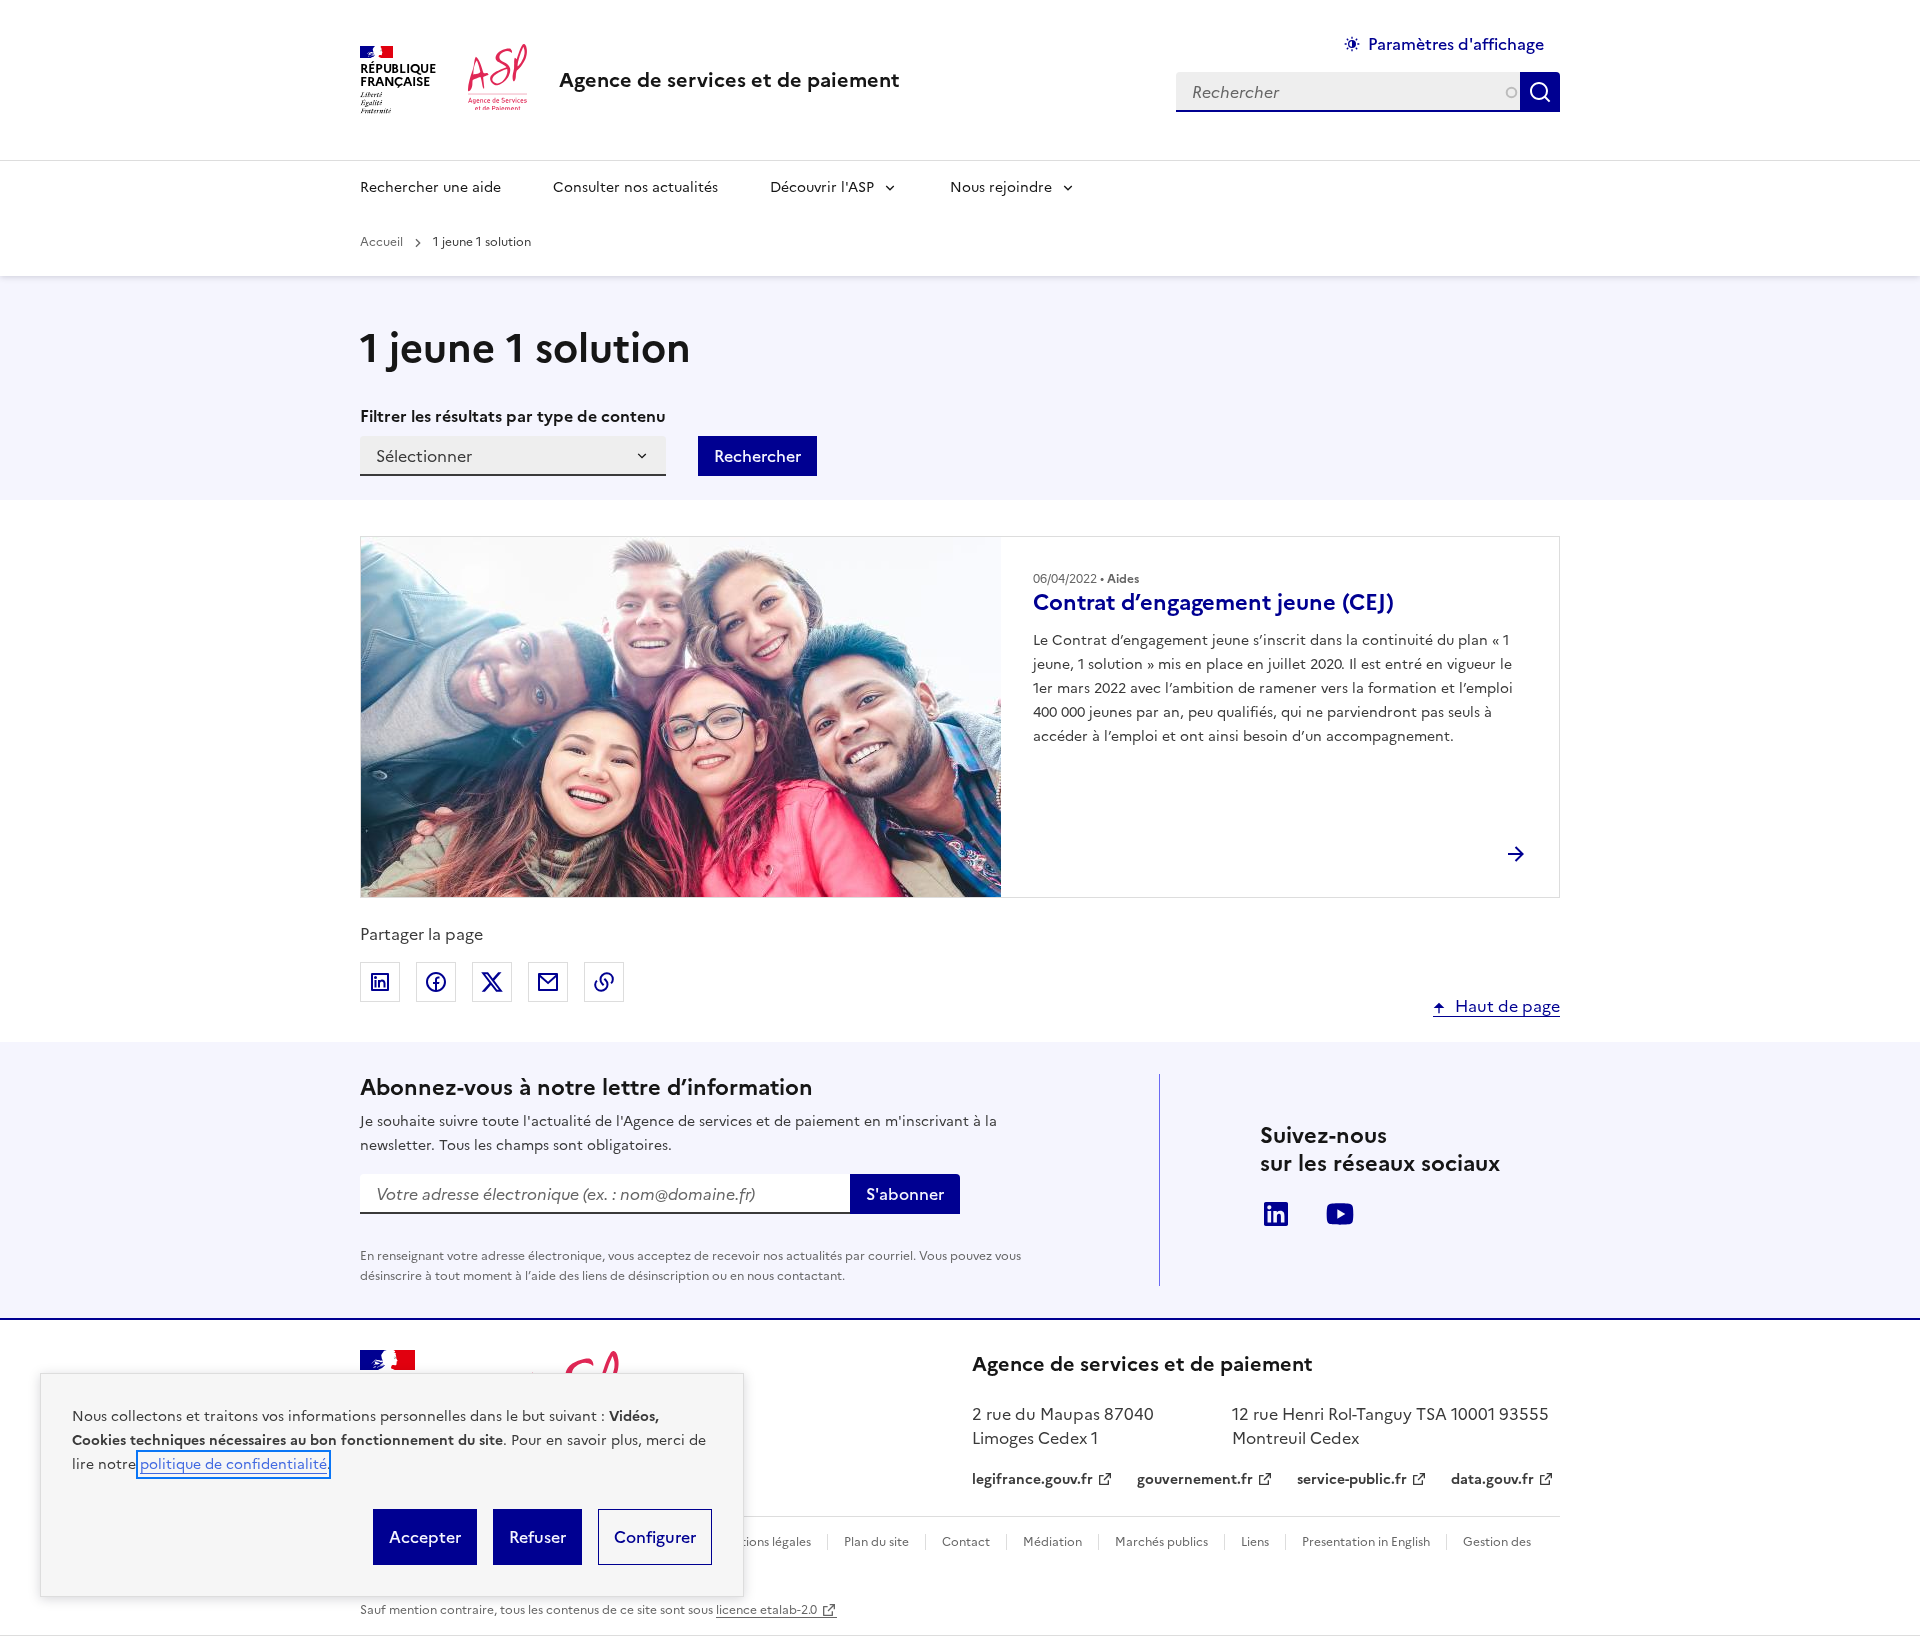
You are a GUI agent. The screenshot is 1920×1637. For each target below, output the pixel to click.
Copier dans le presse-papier (604, 982)
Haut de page (1507, 1006)
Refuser (537, 1537)
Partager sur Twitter (492, 982)
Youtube (1340, 1214)
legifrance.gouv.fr (1032, 1479)
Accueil (381, 242)
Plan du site (876, 1542)
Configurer (655, 1537)
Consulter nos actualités (635, 187)
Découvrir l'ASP (822, 187)
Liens (1255, 1542)
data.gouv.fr (1492, 1479)
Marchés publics (1161, 1542)
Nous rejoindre (1001, 187)
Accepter (425, 1537)
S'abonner (905, 1194)
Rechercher (1544, 92)
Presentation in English (1366, 1542)
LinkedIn (1276, 1214)
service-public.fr (1352, 1479)
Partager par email (548, 982)
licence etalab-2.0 (766, 1610)
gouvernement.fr (1195, 1479)
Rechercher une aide (430, 187)
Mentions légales (763, 1542)
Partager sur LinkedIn (380, 982)
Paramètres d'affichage (1456, 44)
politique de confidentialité (233, 1464)
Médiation (1052, 1542)
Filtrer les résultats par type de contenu (513, 416)
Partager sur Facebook (436, 982)
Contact (966, 1542)
